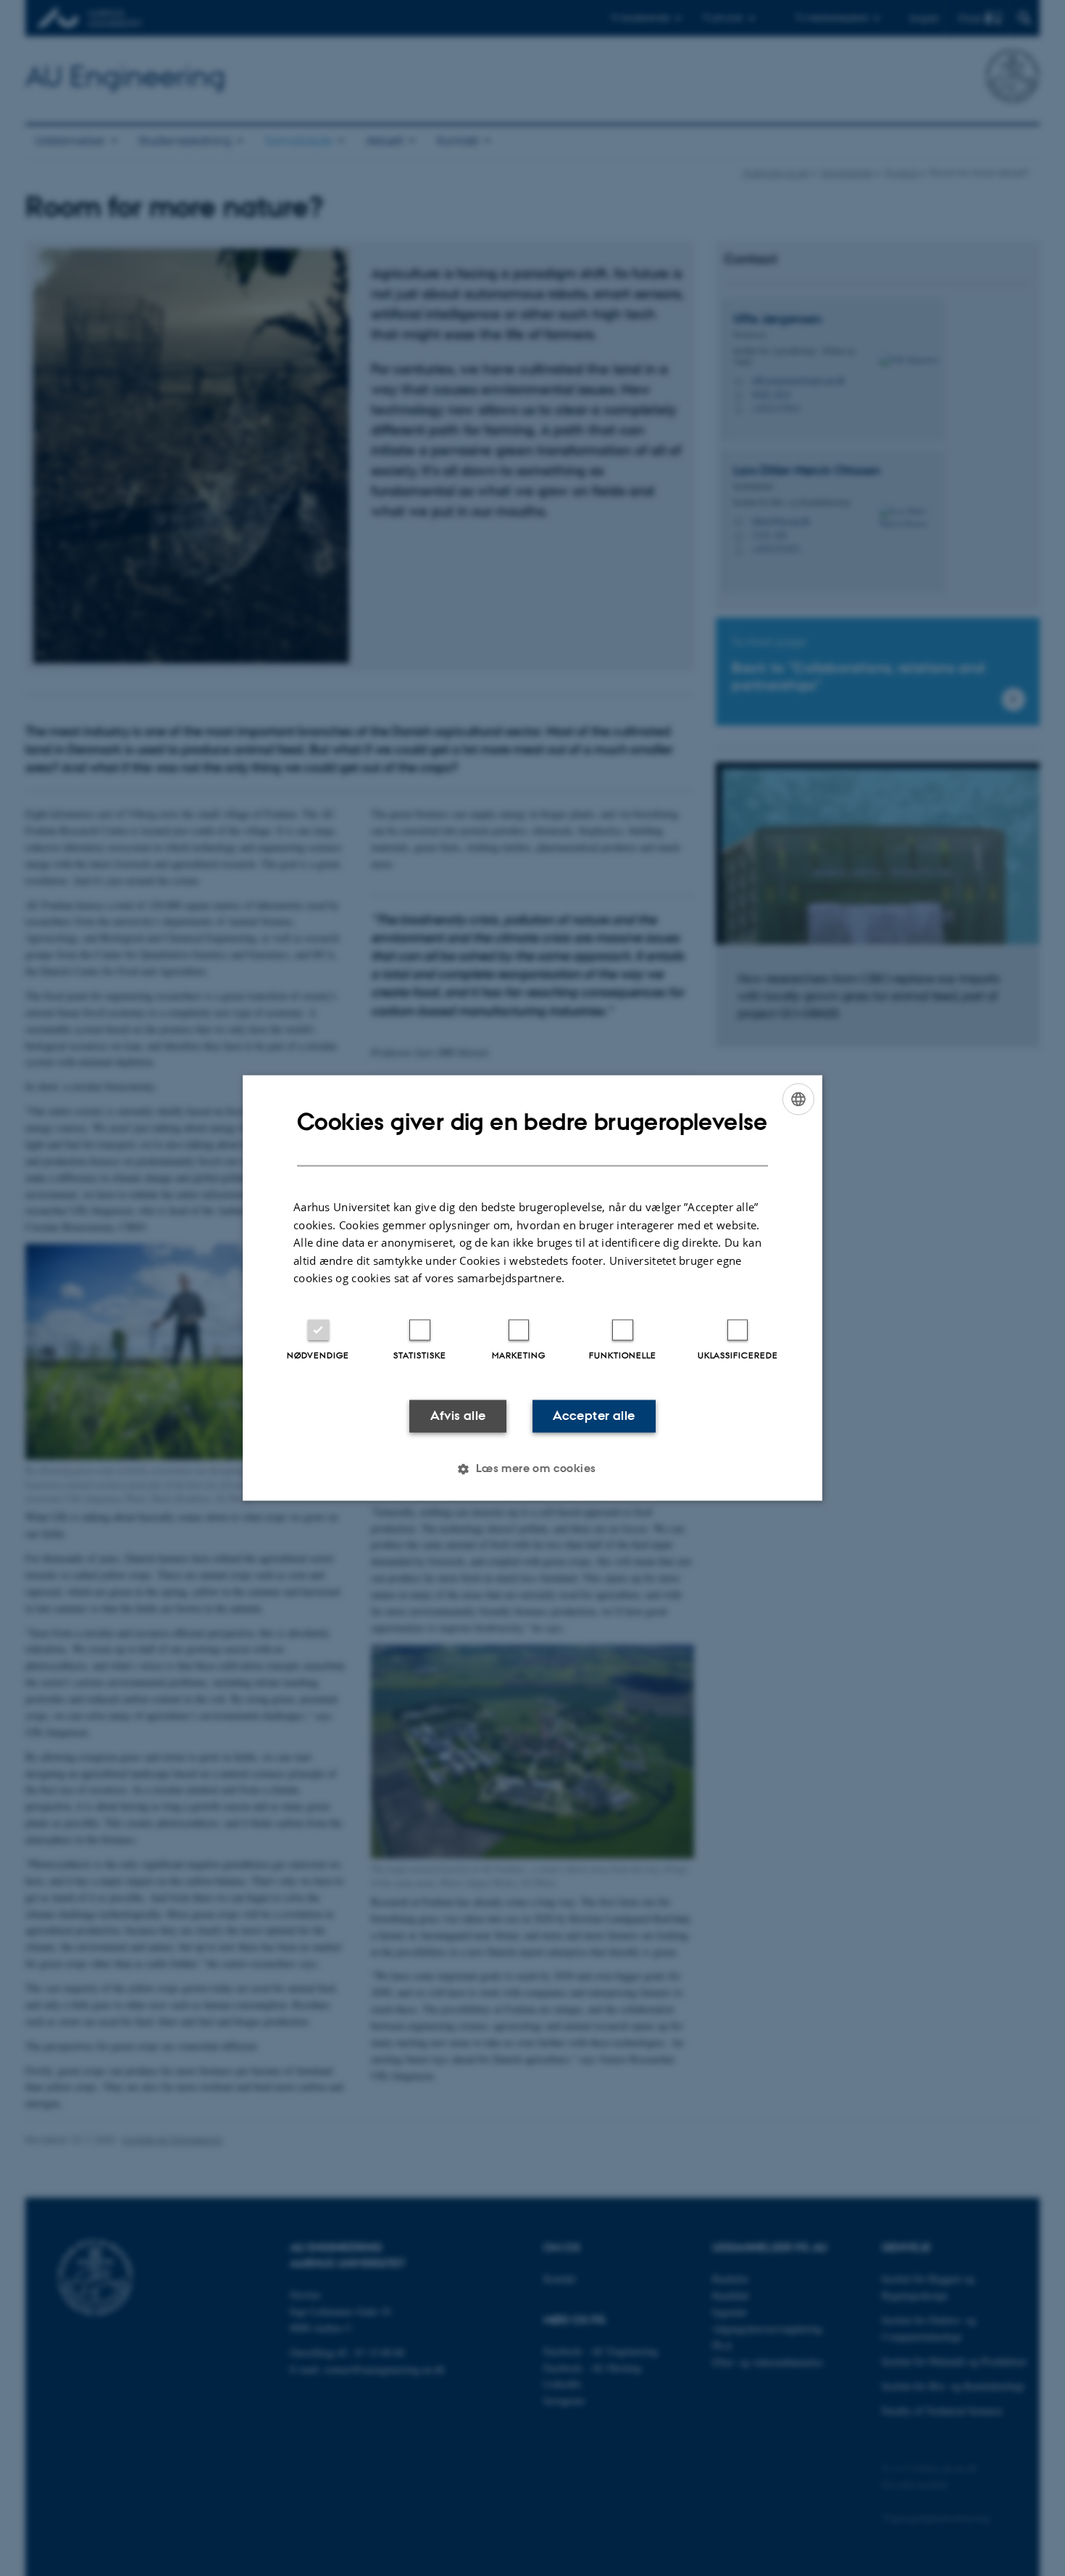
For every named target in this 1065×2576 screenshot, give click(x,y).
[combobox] (798, 1099)
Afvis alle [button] (458, 1416)
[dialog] (532, 1288)
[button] (532, 1469)
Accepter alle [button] (594, 1416)
